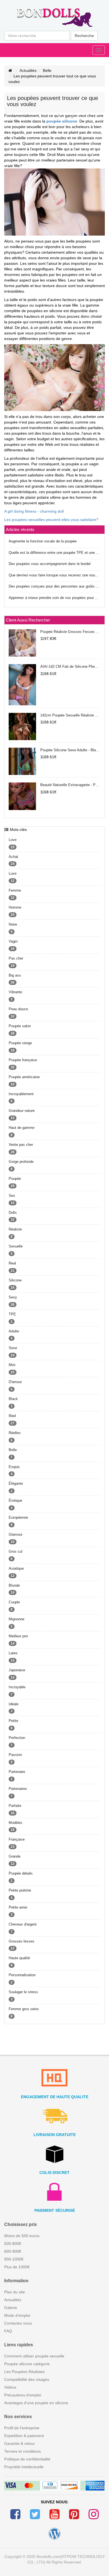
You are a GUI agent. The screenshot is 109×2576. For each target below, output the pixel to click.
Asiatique (16, 1568)
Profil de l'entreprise (22, 2428)
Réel (12, 1416)
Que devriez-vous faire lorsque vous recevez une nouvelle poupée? (54, 575)
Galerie (11, 2308)
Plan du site (15, 2292)
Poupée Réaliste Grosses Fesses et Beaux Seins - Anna (70, 632)
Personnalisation (22, 1975)
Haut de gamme (22, 1128)
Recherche (84, 36)
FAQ (8, 2331)
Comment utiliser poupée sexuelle (34, 2356)
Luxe (13, 873)
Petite (13, 1721)
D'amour (15, 1382)
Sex (12, 1196)
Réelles (15, 1433)
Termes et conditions (22, 2451)
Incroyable (17, 1687)
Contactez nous (18, 2323)
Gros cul (16, 1551)
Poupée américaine (24, 1077)
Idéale (14, 1704)
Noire (13, 924)
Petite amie (18, 1907)
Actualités (28, 70)
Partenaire (17, 1772)
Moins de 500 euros (22, 2236)
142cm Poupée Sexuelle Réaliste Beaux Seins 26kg (70, 715)
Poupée (15, 1179)
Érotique (15, 1500)
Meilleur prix (18, 1636)
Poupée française (23, 1060)
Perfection (17, 1738)
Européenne (18, 1517)
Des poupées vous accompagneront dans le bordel (50, 564)
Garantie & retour (20, 2443)
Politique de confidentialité (27, 2459)
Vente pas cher (21, 1145)
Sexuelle (16, 1246)
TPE (12, 1314)
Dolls (13, 1213)
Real (12, 1263)
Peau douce (18, 1009)
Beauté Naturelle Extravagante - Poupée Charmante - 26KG (70, 785)
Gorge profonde (21, 1162)
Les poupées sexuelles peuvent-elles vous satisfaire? (51, 520)
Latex (13, 1653)
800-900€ (13, 2251)
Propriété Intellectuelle (24, 2467)
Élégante (16, 1483)
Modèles (16, 1823)
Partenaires (18, 1789)
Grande (15, 1856)
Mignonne (16, 1619)
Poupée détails (21, 1873)
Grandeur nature (22, 1111)
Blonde (14, 1585)
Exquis (14, 1467)
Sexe (13, 1348)
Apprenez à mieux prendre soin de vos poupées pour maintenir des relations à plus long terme (54, 598)
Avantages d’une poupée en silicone (36, 2403)
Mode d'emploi (17, 2315)
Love (13, 840)
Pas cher (16, 958)
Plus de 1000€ (17, 2267)
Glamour (16, 1534)
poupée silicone (62, 121)
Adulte (14, 1331)
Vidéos (10, 2387)
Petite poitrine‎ (20, 1890)
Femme (15, 890)
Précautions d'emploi (23, 2395)
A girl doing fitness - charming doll (34, 511)
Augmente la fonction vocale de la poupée (43, 541)
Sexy (13, 1297)
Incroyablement (21, 1094)
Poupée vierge (20, 1043)
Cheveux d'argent (23, 1924)
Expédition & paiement (24, 2436)
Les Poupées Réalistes (24, 2372)
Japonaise (17, 1670)
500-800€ (13, 2244)
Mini (12, 1365)
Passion (15, 1755)
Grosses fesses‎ (22, 1941)
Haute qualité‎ (19, 1958)
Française (17, 1839)
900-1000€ (14, 2259)
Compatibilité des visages (27, 2379)
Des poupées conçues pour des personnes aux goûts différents (54, 586)
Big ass (15, 975)
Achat (13, 857)
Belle (47, 70)
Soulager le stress (23, 1992)
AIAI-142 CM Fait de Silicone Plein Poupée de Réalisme (70, 666)
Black (13, 1399)
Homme (15, 907)
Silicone (15, 1280)
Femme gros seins (24, 2009)
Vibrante (15, 992)
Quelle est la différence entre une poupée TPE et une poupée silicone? (54, 553)
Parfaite (15, 1806)
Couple (14, 1602)
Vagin (13, 941)
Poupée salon (20, 1026)
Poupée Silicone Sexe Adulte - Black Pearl (70, 750)
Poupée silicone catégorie (27, 2364)
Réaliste (15, 1229)
